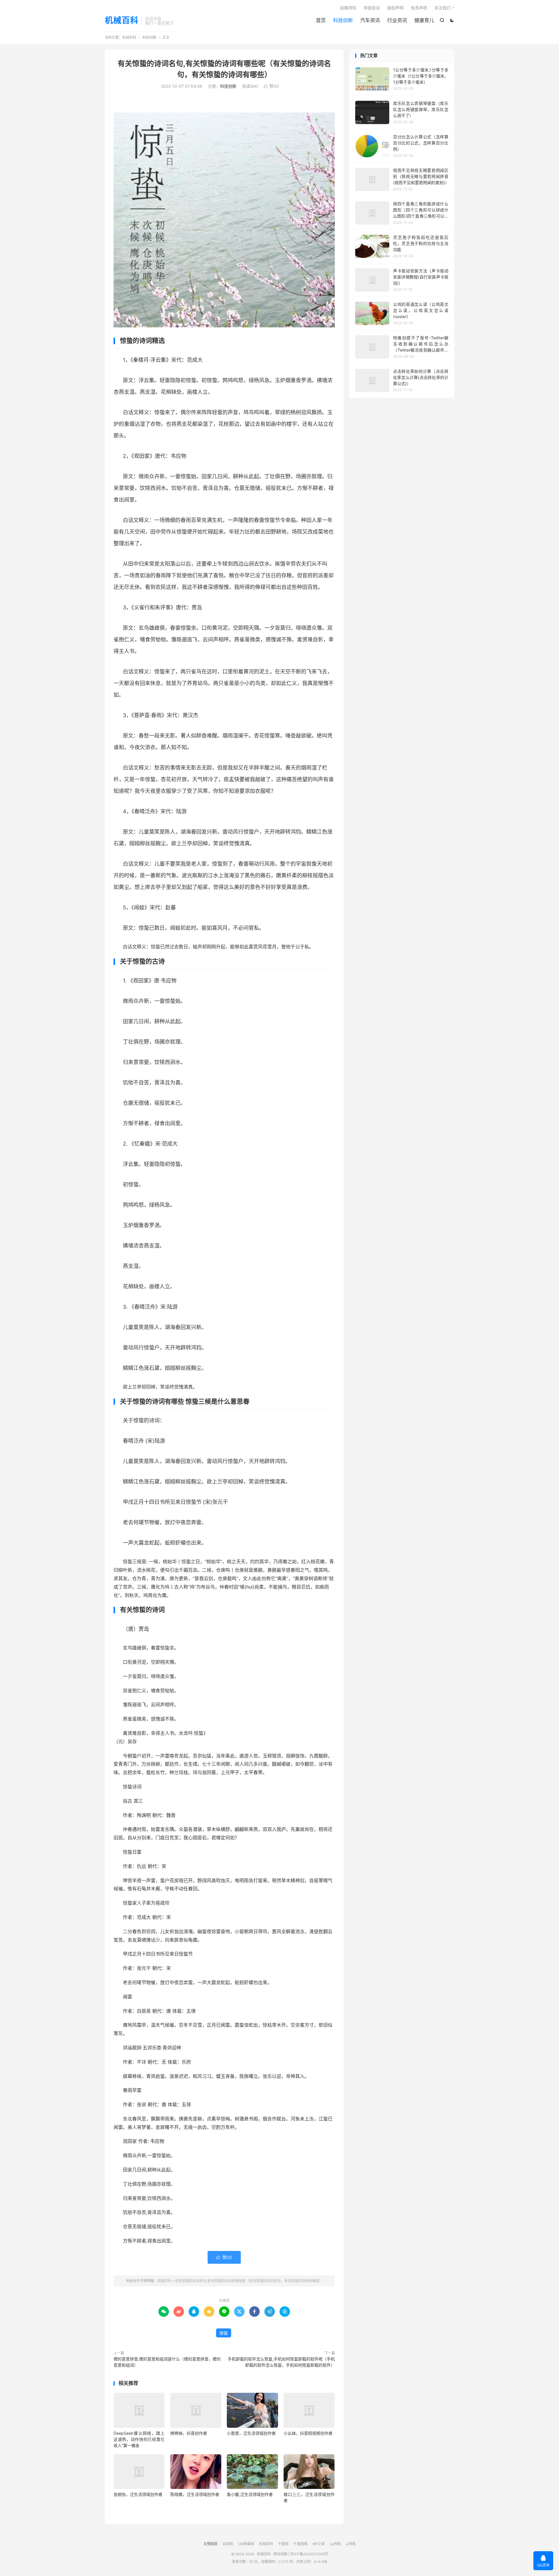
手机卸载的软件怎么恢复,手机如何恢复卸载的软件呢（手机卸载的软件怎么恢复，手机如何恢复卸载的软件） (281, 2362)
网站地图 (280, 2554)
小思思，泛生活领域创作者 (251, 2433)
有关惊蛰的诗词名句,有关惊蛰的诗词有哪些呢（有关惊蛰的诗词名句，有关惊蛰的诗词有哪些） (249, 2281)
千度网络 (300, 2544)
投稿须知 (348, 8)
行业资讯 (397, 20)
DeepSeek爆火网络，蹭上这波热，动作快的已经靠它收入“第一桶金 (139, 2439)
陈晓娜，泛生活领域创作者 (195, 2494)
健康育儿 (424, 20)
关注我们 (443, 8)
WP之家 (319, 2544)
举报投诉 (372, 8)
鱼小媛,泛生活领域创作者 (250, 2494)
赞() (271, 86)
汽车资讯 (370, 20)
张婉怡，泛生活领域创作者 (138, 2494)
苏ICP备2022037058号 (309, 2554)
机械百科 (122, 21)
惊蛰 (224, 2333)
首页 (321, 20)
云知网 (228, 2544)
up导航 (335, 2544)
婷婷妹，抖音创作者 (189, 2433)
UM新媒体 (246, 2544)
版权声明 (395, 8)
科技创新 (343, 20)
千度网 (283, 2544)
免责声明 (419, 8)
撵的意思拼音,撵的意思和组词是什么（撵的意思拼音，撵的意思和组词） (167, 2362)
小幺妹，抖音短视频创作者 (308, 2433)
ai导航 (351, 2544)
